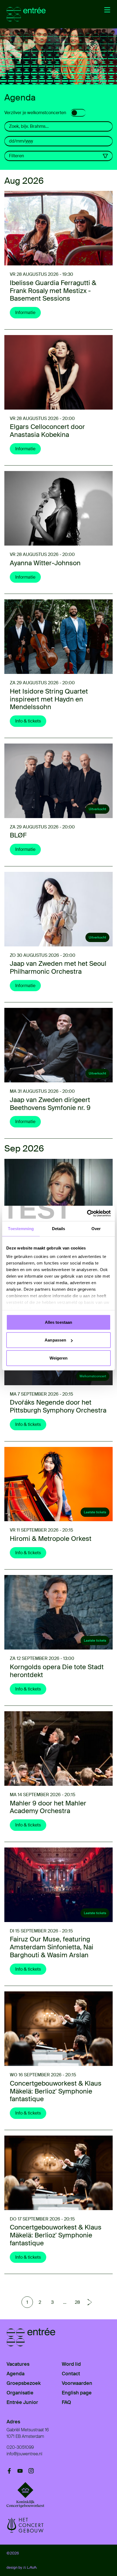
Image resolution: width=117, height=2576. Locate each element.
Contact (71, 2374)
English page (77, 2393)
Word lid (71, 2364)
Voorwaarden (77, 2383)
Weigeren (59, 1358)
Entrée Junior (22, 2402)
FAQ (66, 2402)
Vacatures (18, 2364)
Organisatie (20, 2393)
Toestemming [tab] (21, 1228)
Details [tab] (59, 1228)
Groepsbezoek (24, 2383)
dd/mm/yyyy (21, 141)
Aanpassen (55, 1340)
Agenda (16, 2374)
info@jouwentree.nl (24, 2454)
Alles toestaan (59, 1322)
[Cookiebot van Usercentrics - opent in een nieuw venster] (87, 1213)
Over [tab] (96, 1228)
